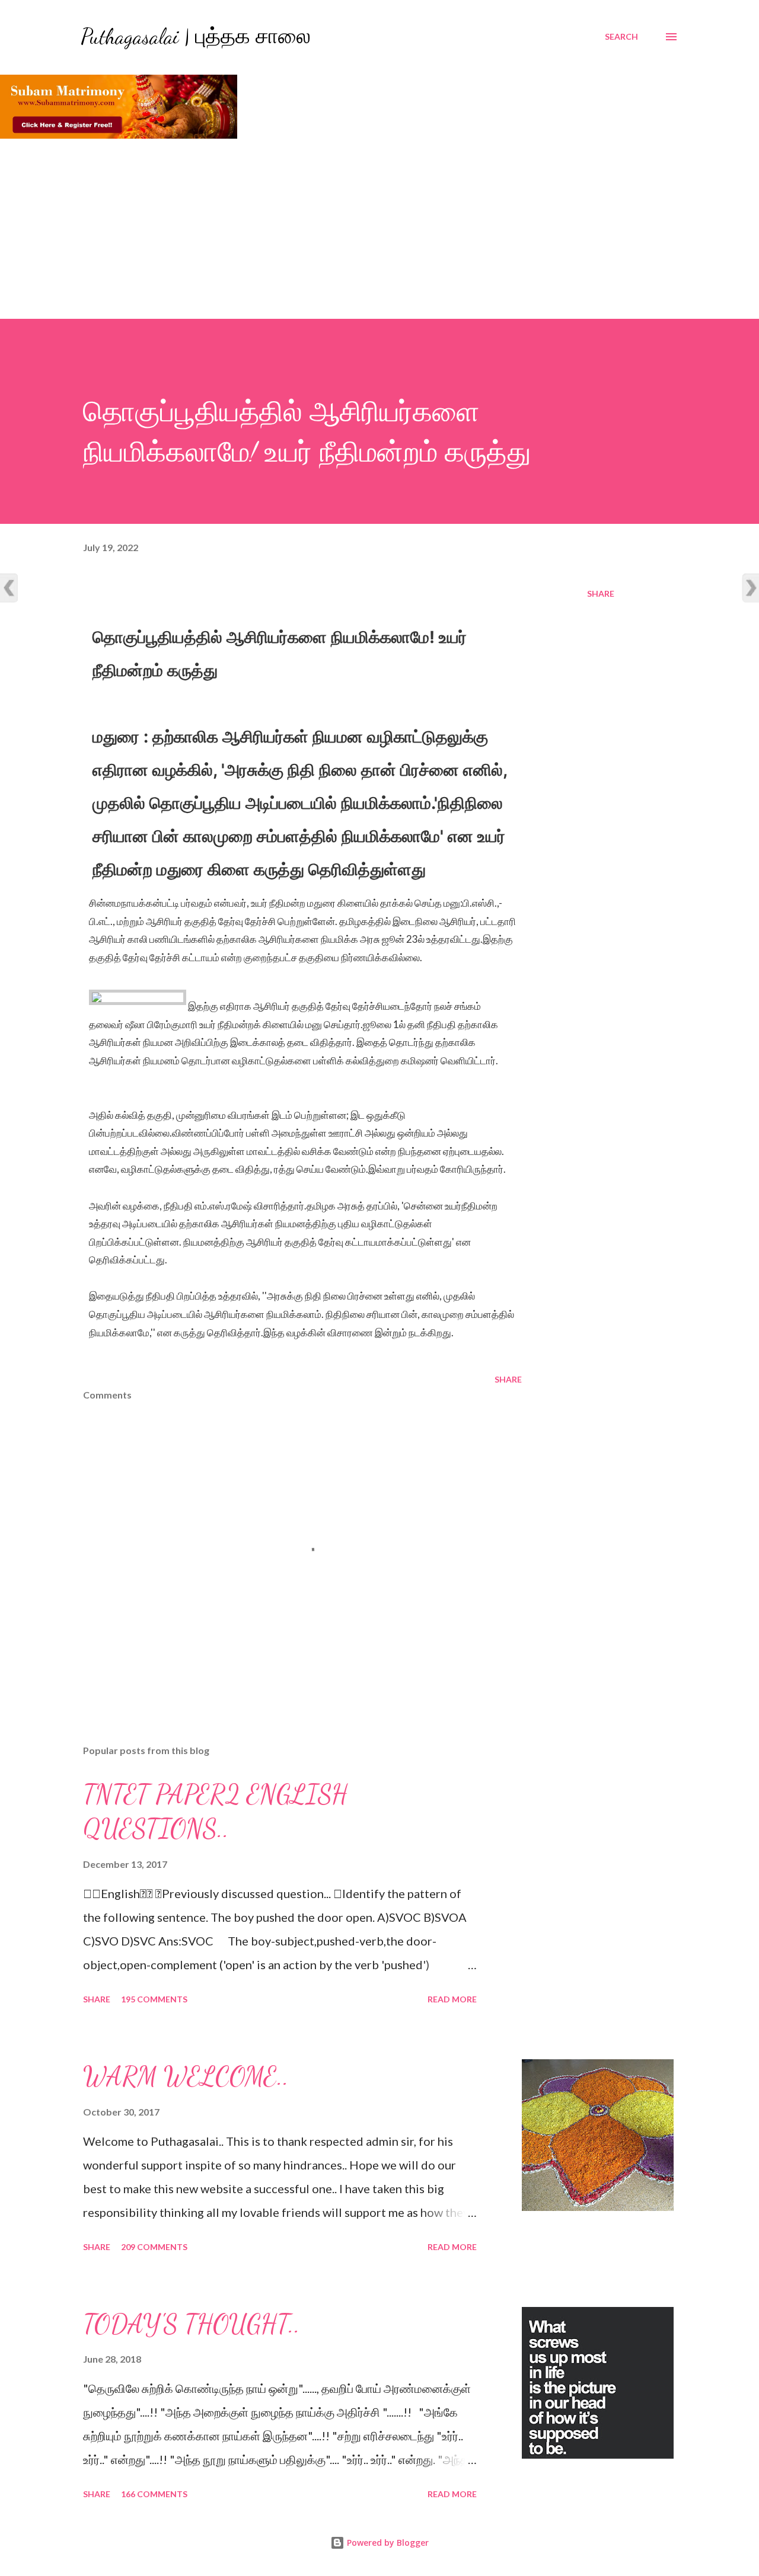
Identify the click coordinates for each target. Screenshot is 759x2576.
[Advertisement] (379, 230)
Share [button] (601, 593)
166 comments (154, 2494)
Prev (9, 588)
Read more (452, 1999)
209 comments (154, 2247)
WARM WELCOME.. (186, 2076)
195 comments (154, 1999)
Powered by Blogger (387, 2543)
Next (750, 588)
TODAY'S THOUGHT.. (192, 2324)
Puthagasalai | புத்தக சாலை (196, 36)
